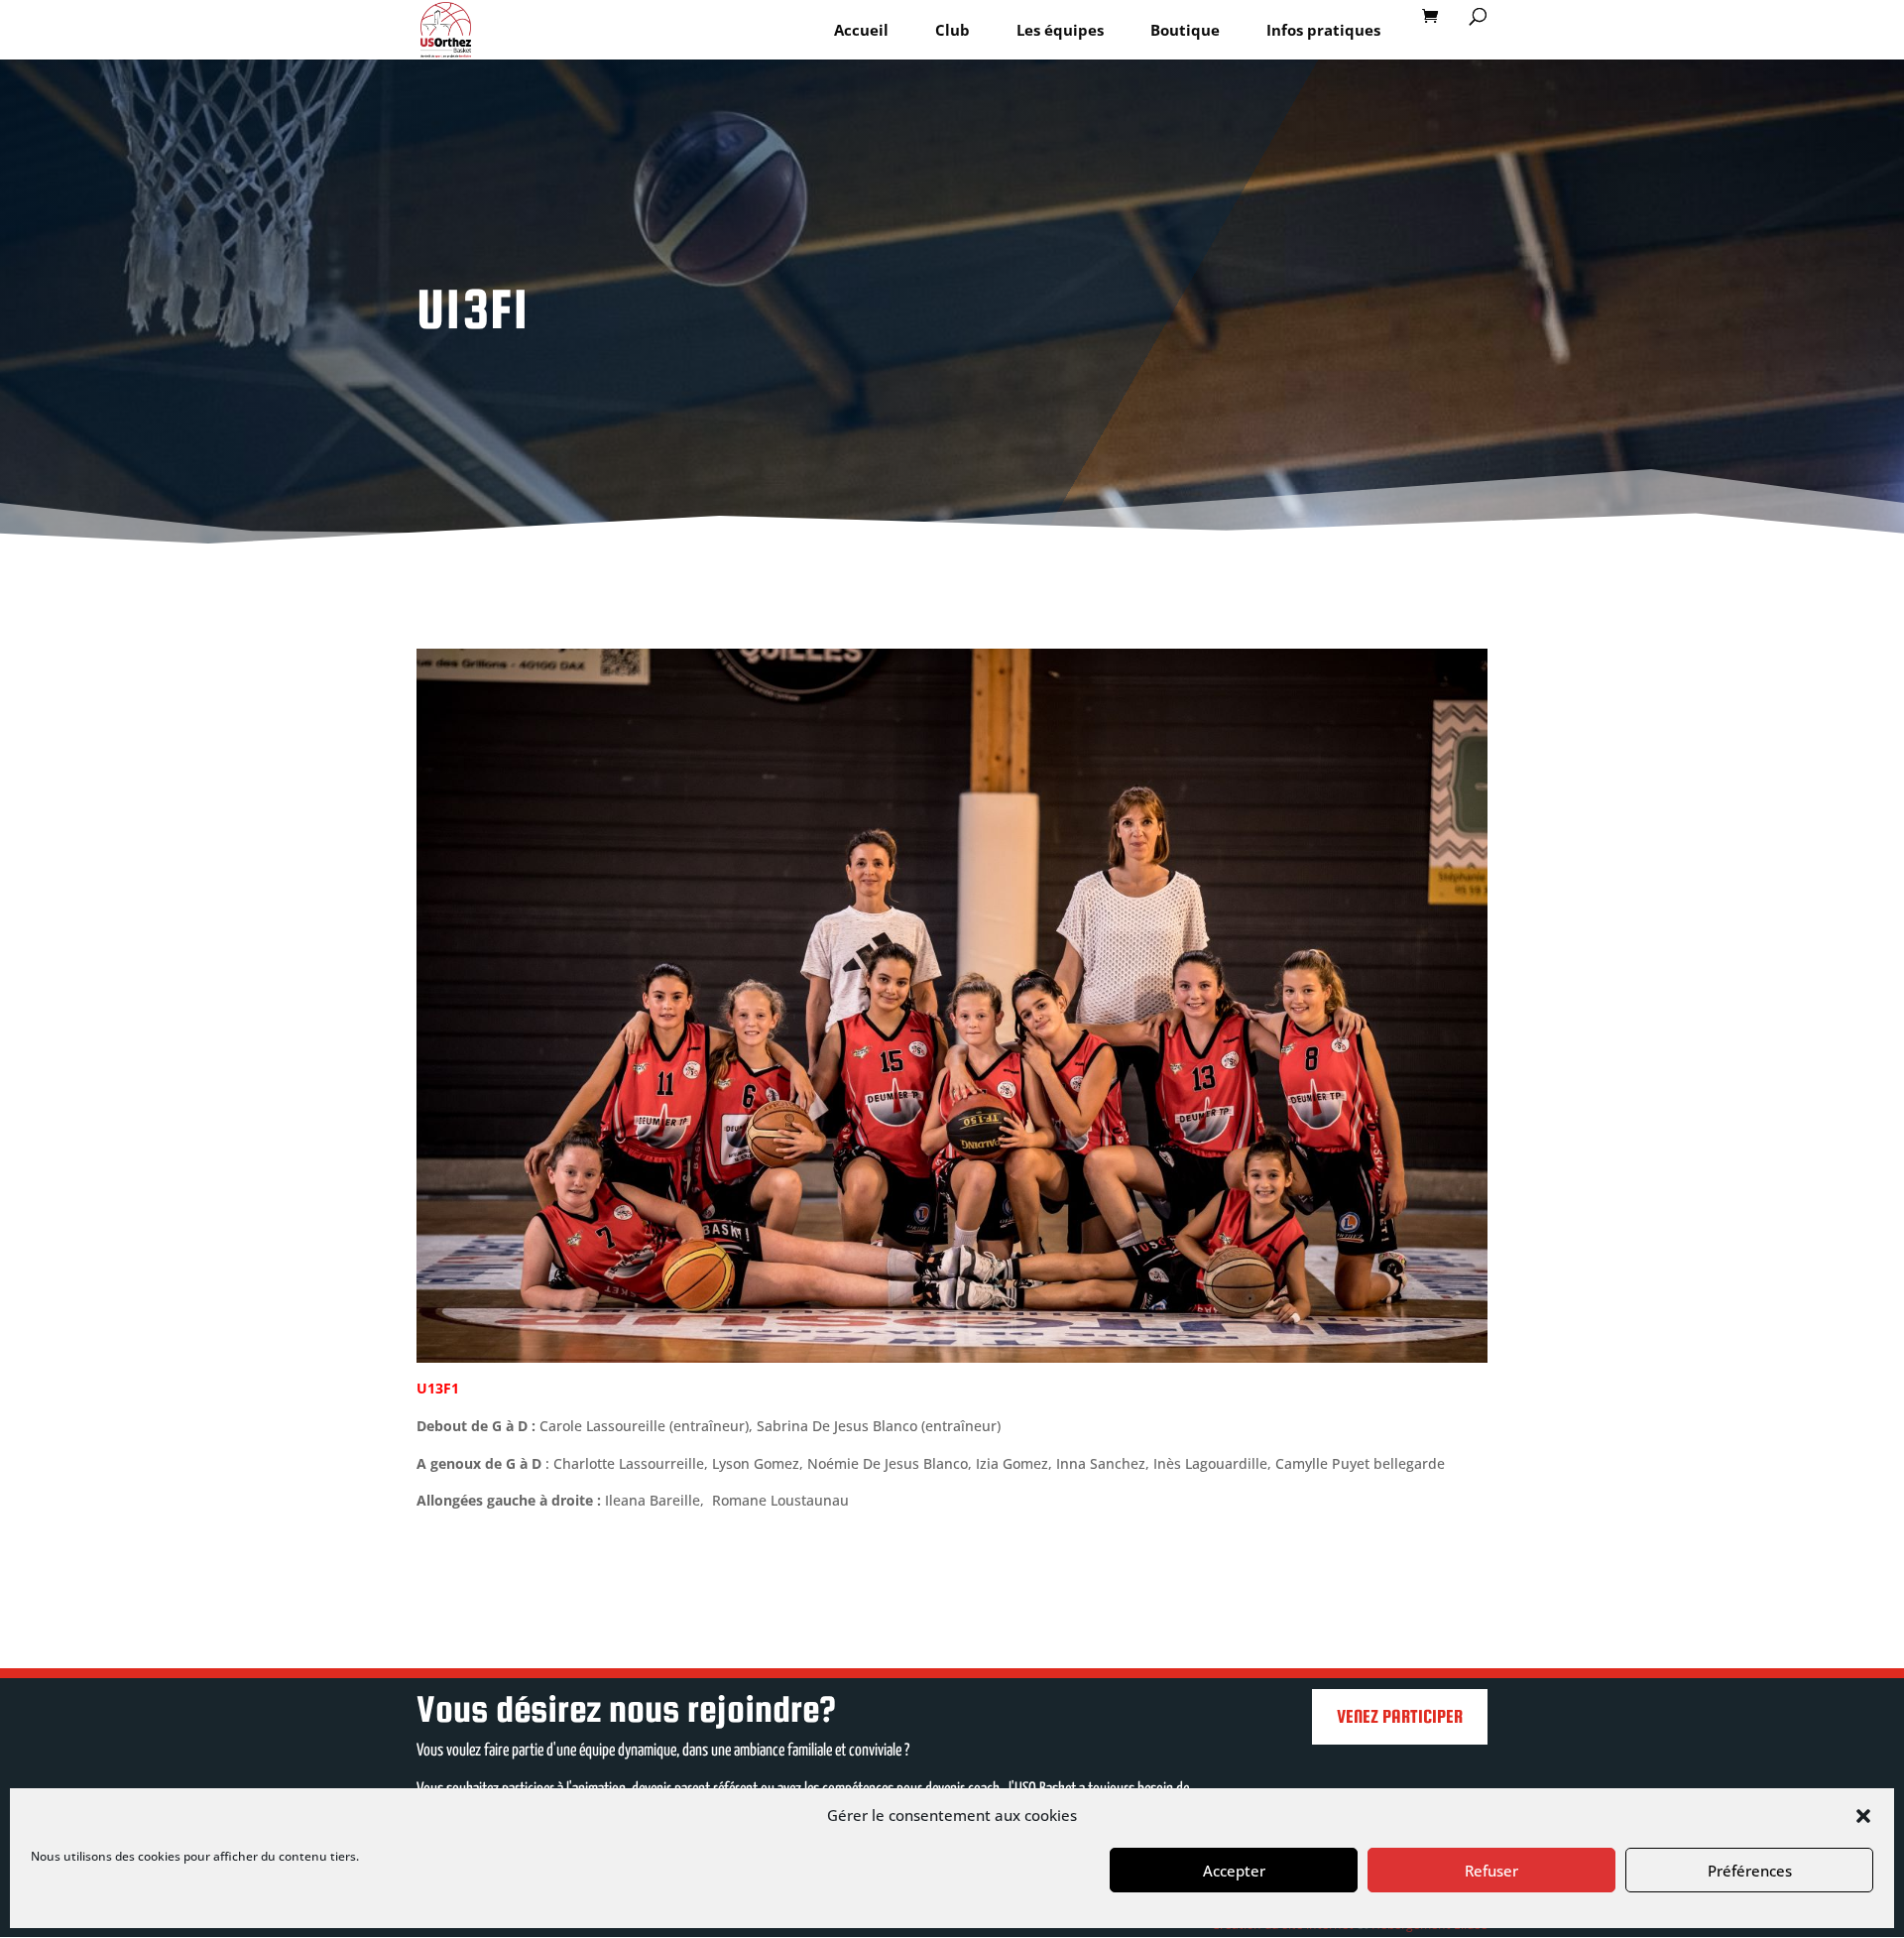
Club (952, 30)
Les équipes (1060, 30)
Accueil (861, 30)
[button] (1863, 1816)
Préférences (1750, 1871)
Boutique (1185, 30)
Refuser (1491, 1871)
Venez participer (1400, 1716)
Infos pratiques (1323, 30)
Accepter (1234, 1871)
